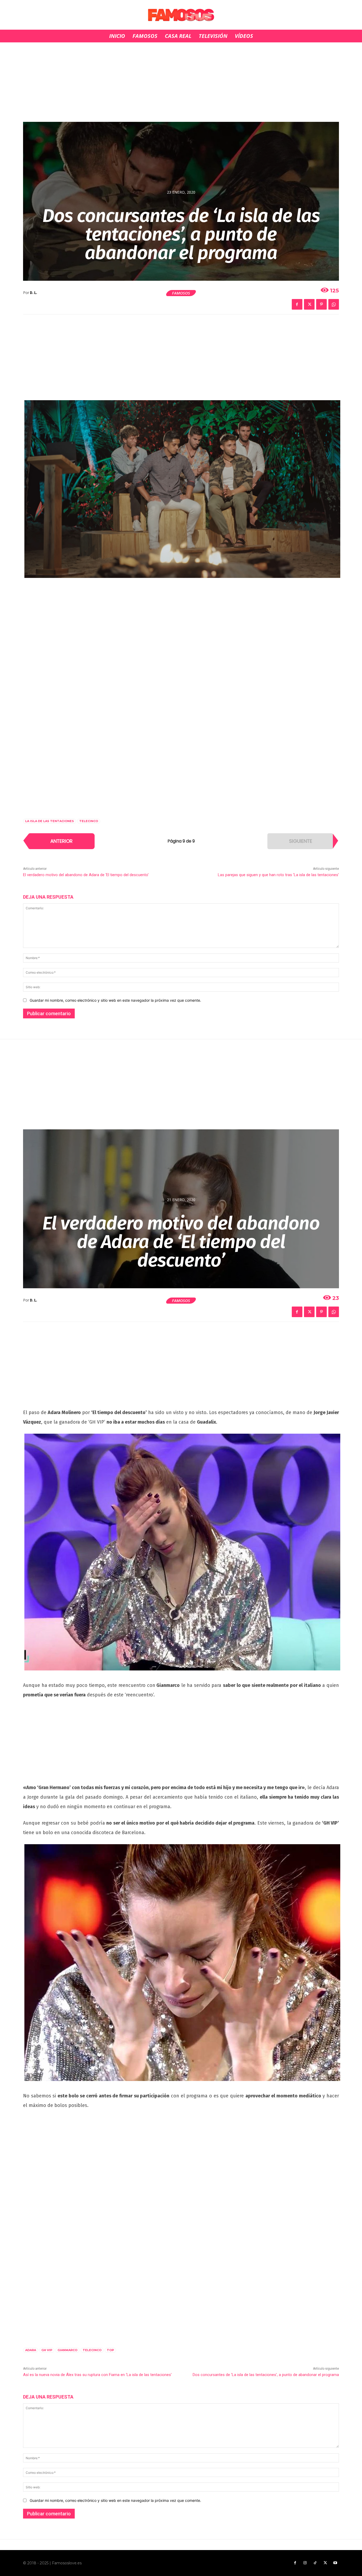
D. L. (34, 293)
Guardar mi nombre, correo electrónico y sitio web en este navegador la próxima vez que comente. (115, 1000)
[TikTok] (315, 2563)
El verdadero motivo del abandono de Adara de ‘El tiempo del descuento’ (86, 875)
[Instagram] (305, 2563)
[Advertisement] (181, 82)
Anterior (61, 841)
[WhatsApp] (334, 304)
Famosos (181, 293)
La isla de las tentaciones (50, 821)
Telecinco (89, 821)
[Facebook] (297, 304)
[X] (309, 304)
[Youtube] (335, 2563)
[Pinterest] (321, 304)
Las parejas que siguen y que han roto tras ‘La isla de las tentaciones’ (278, 875)
